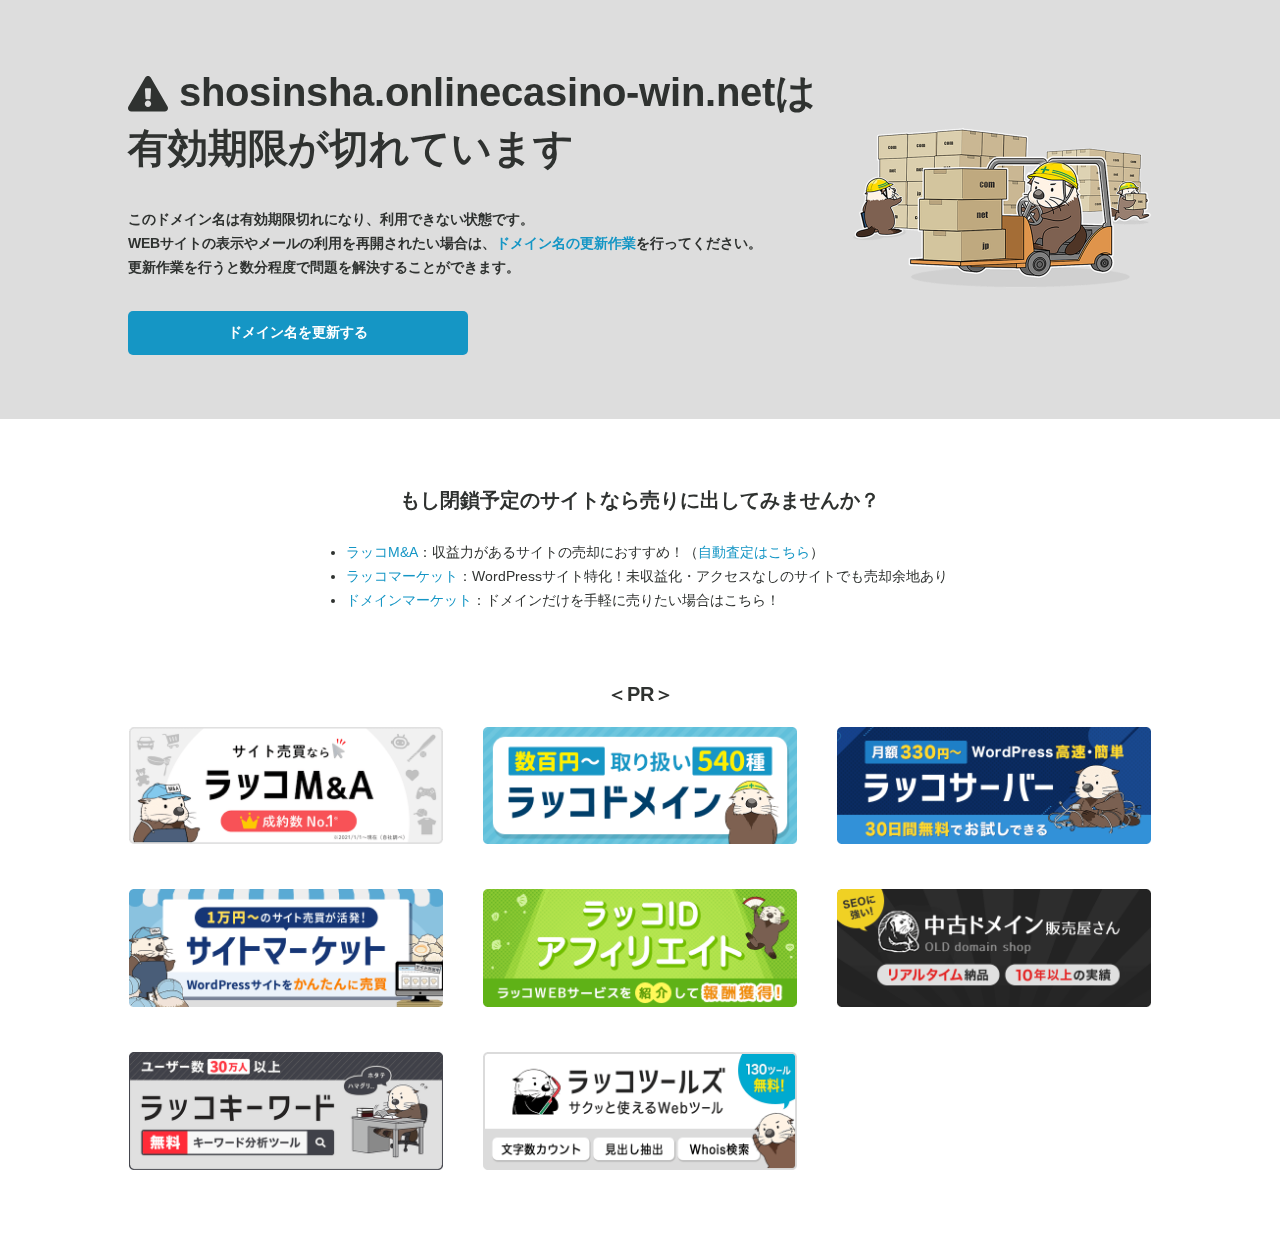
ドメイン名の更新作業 (566, 243)
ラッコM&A (382, 552)
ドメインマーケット (409, 600)
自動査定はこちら (754, 552)
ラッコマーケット (402, 576)
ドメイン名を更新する (298, 332)
